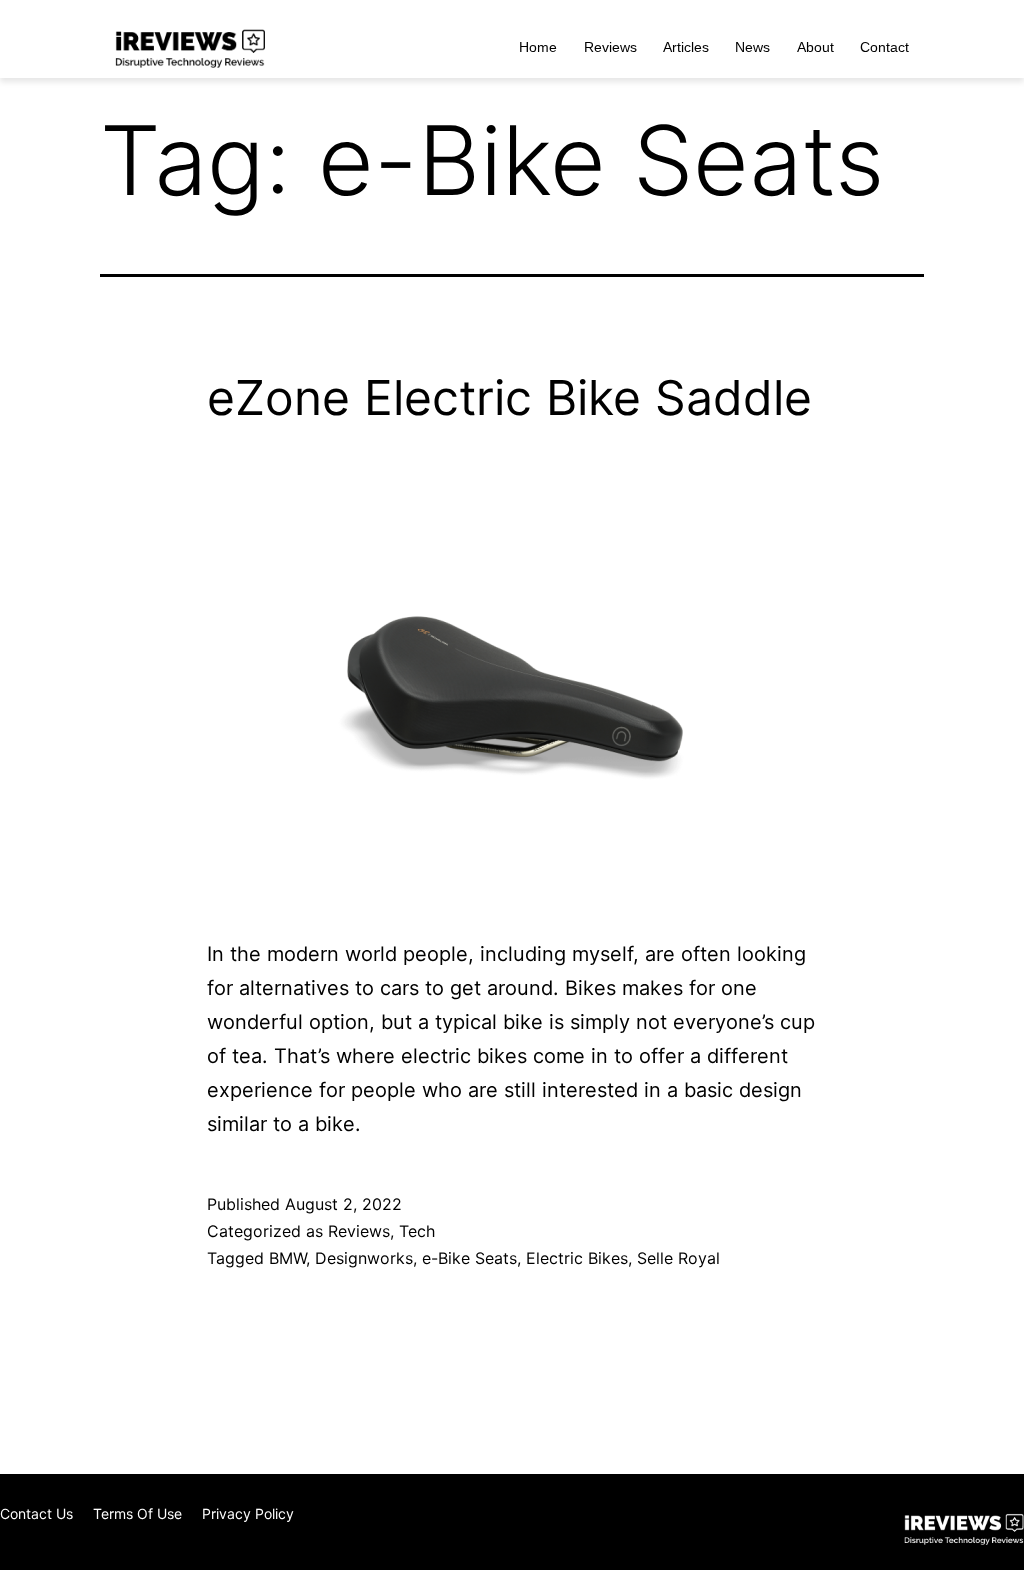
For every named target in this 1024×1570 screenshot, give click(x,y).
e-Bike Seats (469, 1258)
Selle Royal (678, 1258)
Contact (884, 47)
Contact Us (36, 1513)
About (815, 47)
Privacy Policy (248, 1513)
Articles (686, 47)
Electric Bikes (577, 1258)
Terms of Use (137, 1513)
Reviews (610, 47)
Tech (417, 1231)
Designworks (364, 1258)
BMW (287, 1258)
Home (538, 47)
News (752, 47)
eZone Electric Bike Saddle (509, 397)
